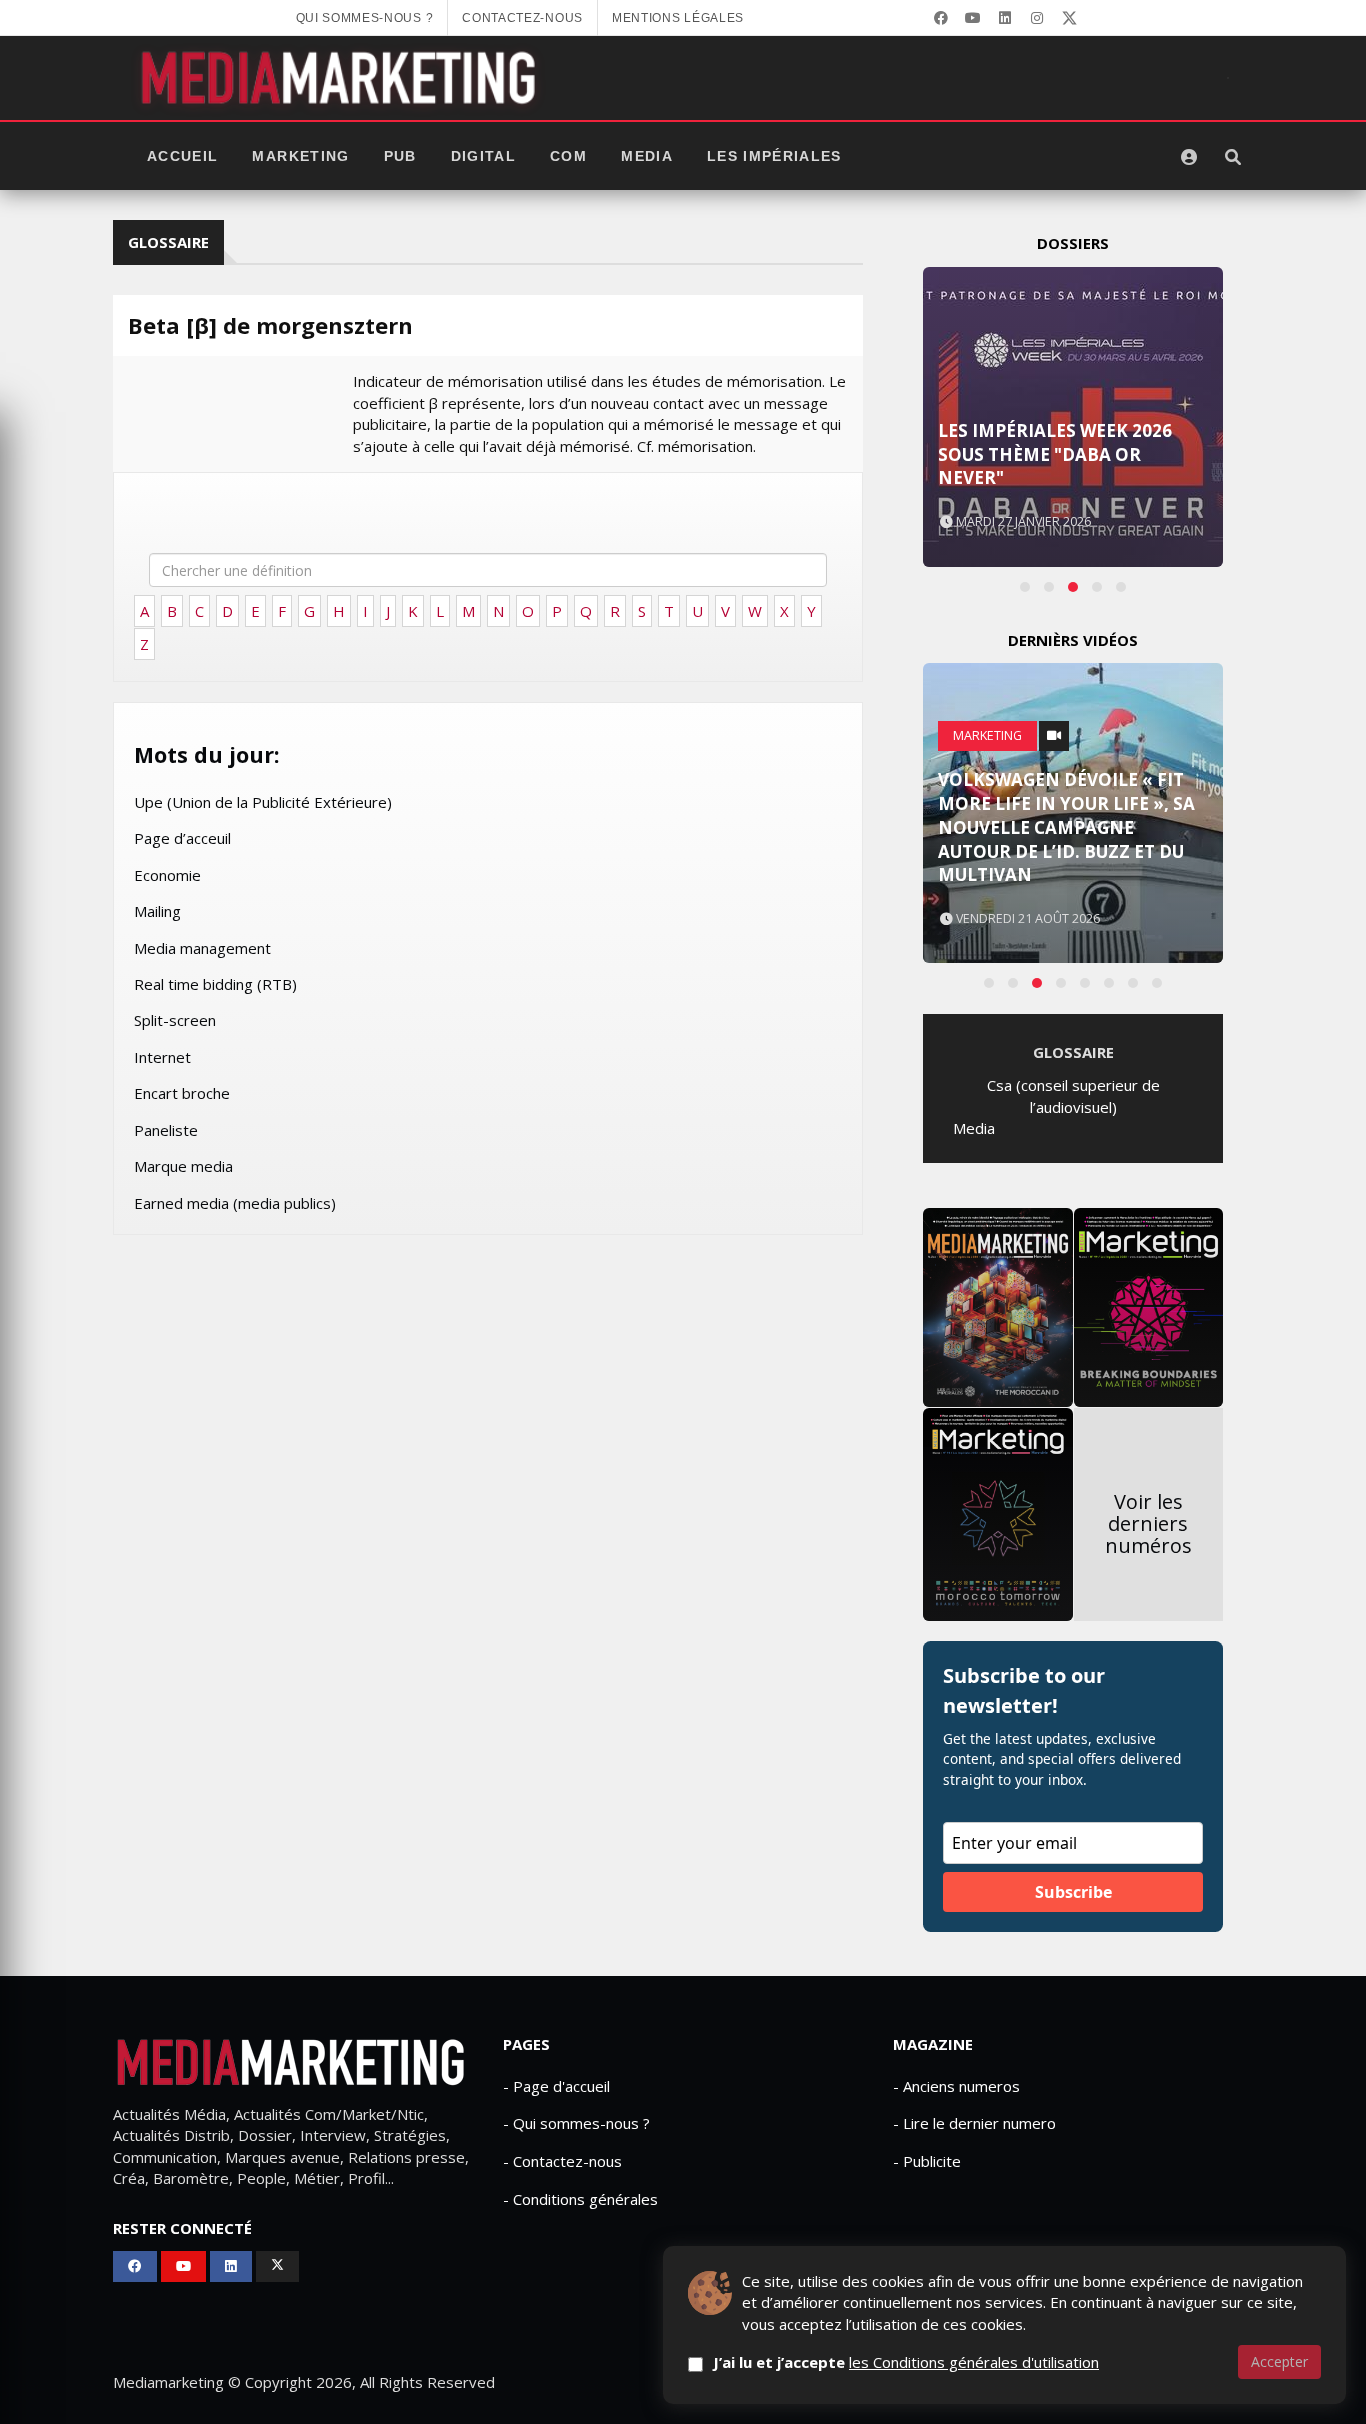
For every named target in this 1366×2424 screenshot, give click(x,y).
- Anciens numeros (956, 2086)
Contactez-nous (522, 18)
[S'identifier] (1189, 157)
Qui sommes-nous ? (365, 18)
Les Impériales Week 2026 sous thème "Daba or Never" (1055, 454)
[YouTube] (973, 18)
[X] (1069, 18)
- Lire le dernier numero (974, 2123)
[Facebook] (941, 18)
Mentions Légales (678, 18)
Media (647, 156)
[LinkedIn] (1005, 18)
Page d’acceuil (182, 838)
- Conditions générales (580, 2199)
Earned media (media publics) (235, 1203)
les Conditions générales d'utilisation (974, 2362)
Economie (167, 875)
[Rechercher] (1233, 157)
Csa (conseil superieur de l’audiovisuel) (1073, 1095)
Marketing (300, 156)
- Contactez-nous (562, 2161)
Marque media (183, 1166)
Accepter (1279, 2361)
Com (568, 156)
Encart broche (182, 1093)
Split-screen (175, 1020)
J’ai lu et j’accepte (906, 2362)
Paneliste (166, 1130)
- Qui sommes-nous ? (576, 2123)
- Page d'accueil (556, 2086)
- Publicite (927, 2161)
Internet (162, 1057)
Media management (202, 948)
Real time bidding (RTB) (215, 984)
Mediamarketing (168, 2382)
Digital (483, 156)
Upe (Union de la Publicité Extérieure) (263, 802)
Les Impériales (774, 156)
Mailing (157, 911)
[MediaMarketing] (341, 78)
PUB (400, 156)
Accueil (182, 156)
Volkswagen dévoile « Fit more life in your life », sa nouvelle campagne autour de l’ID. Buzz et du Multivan (1066, 827)
